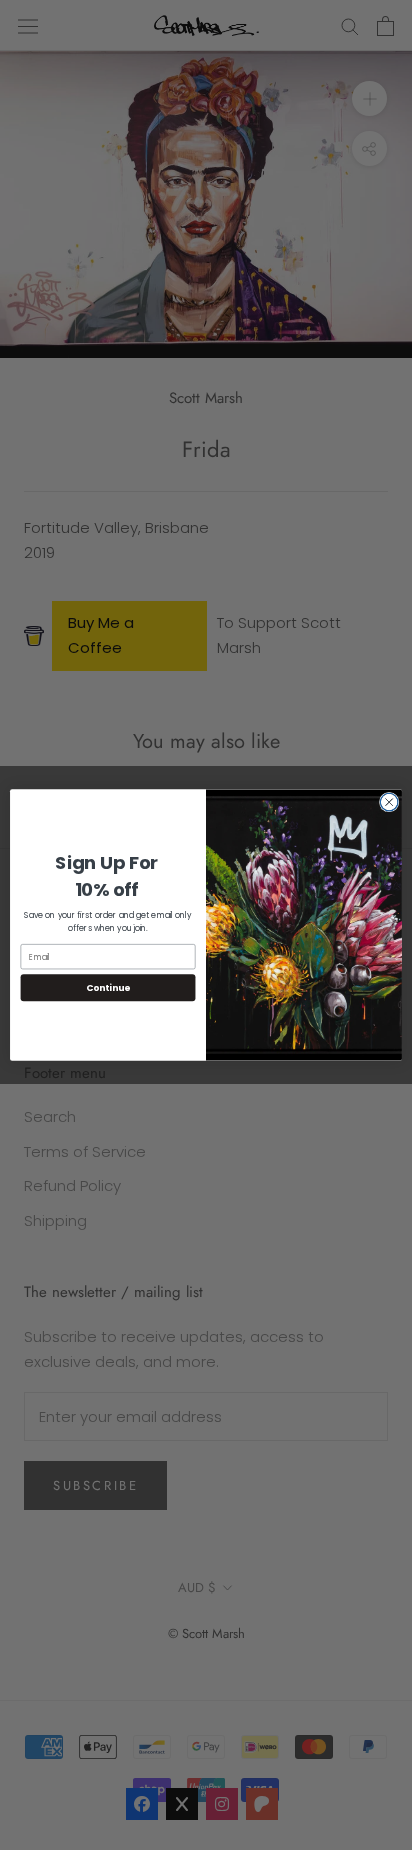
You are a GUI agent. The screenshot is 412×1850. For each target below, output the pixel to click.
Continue (108, 987)
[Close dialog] (389, 802)
